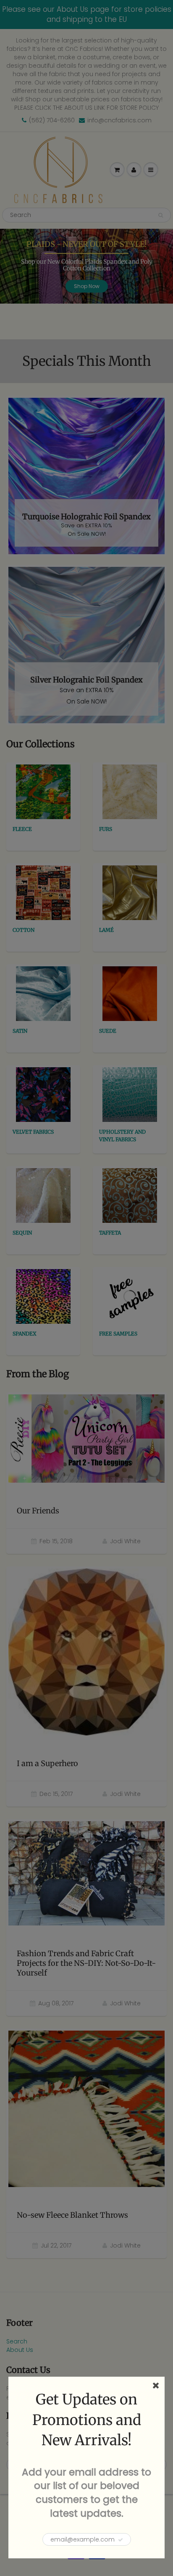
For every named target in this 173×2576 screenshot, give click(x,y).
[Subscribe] (121, 2540)
